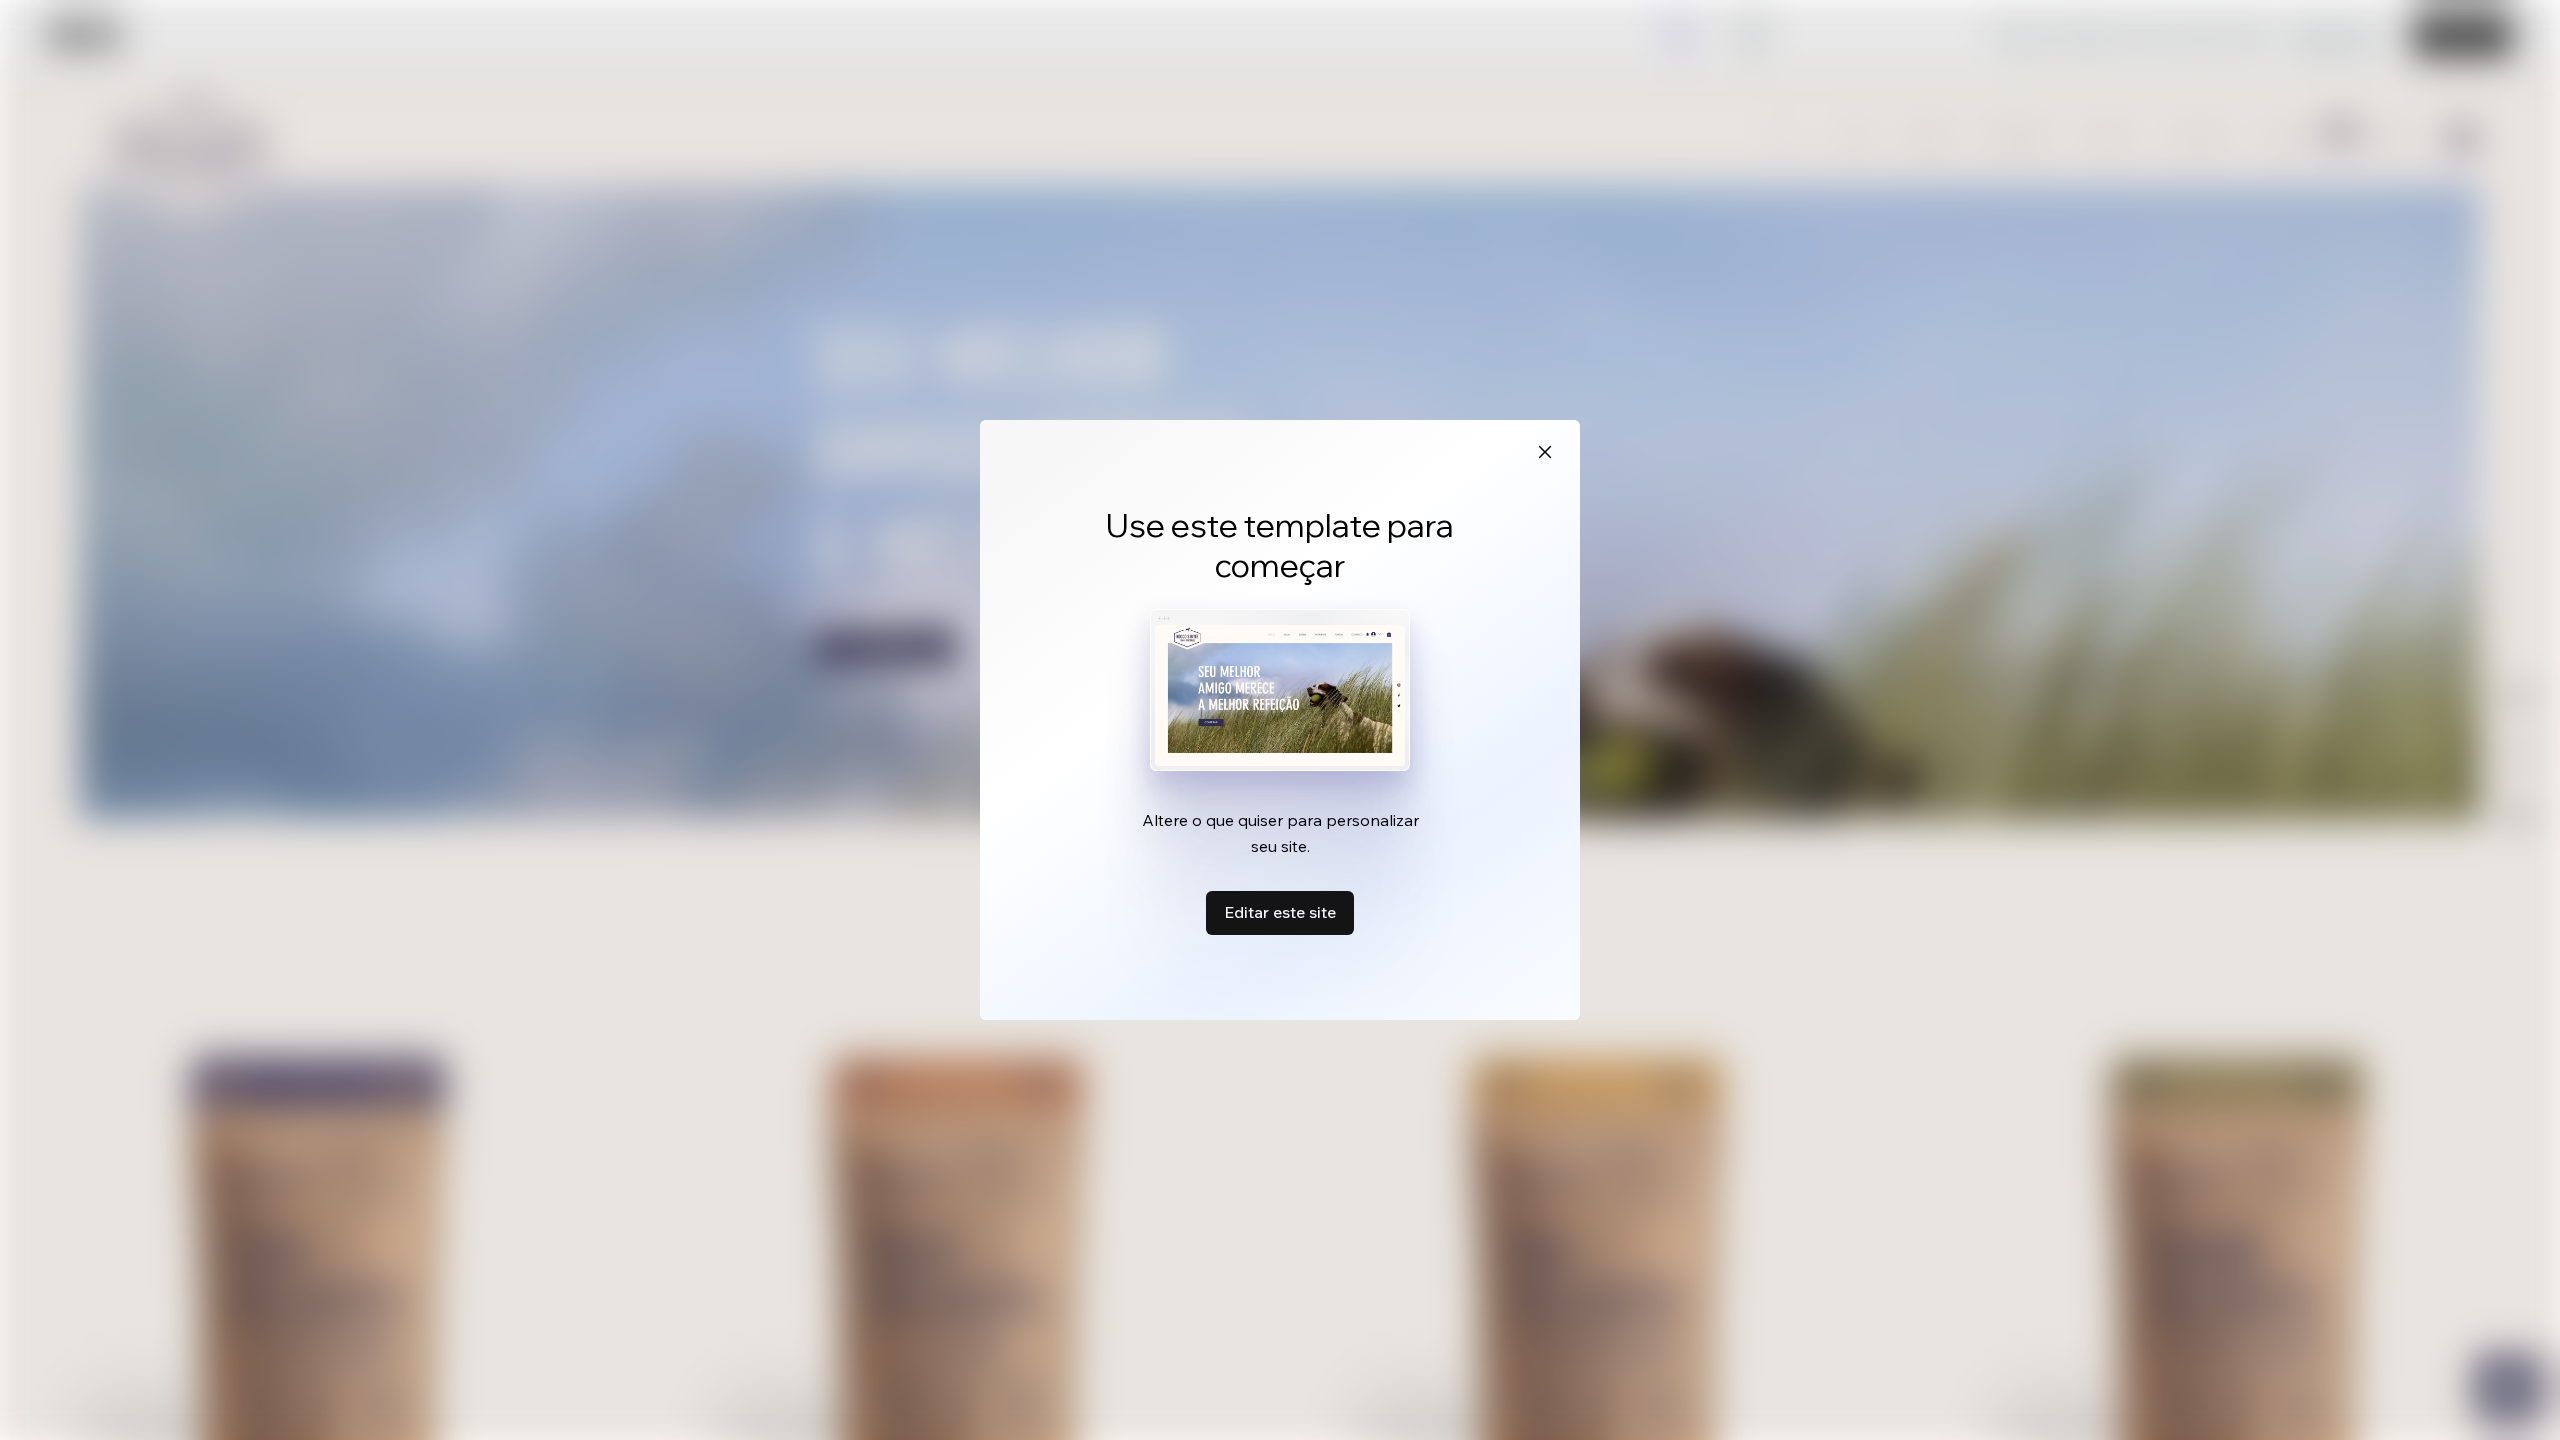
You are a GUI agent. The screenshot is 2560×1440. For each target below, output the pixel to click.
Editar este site (1280, 912)
